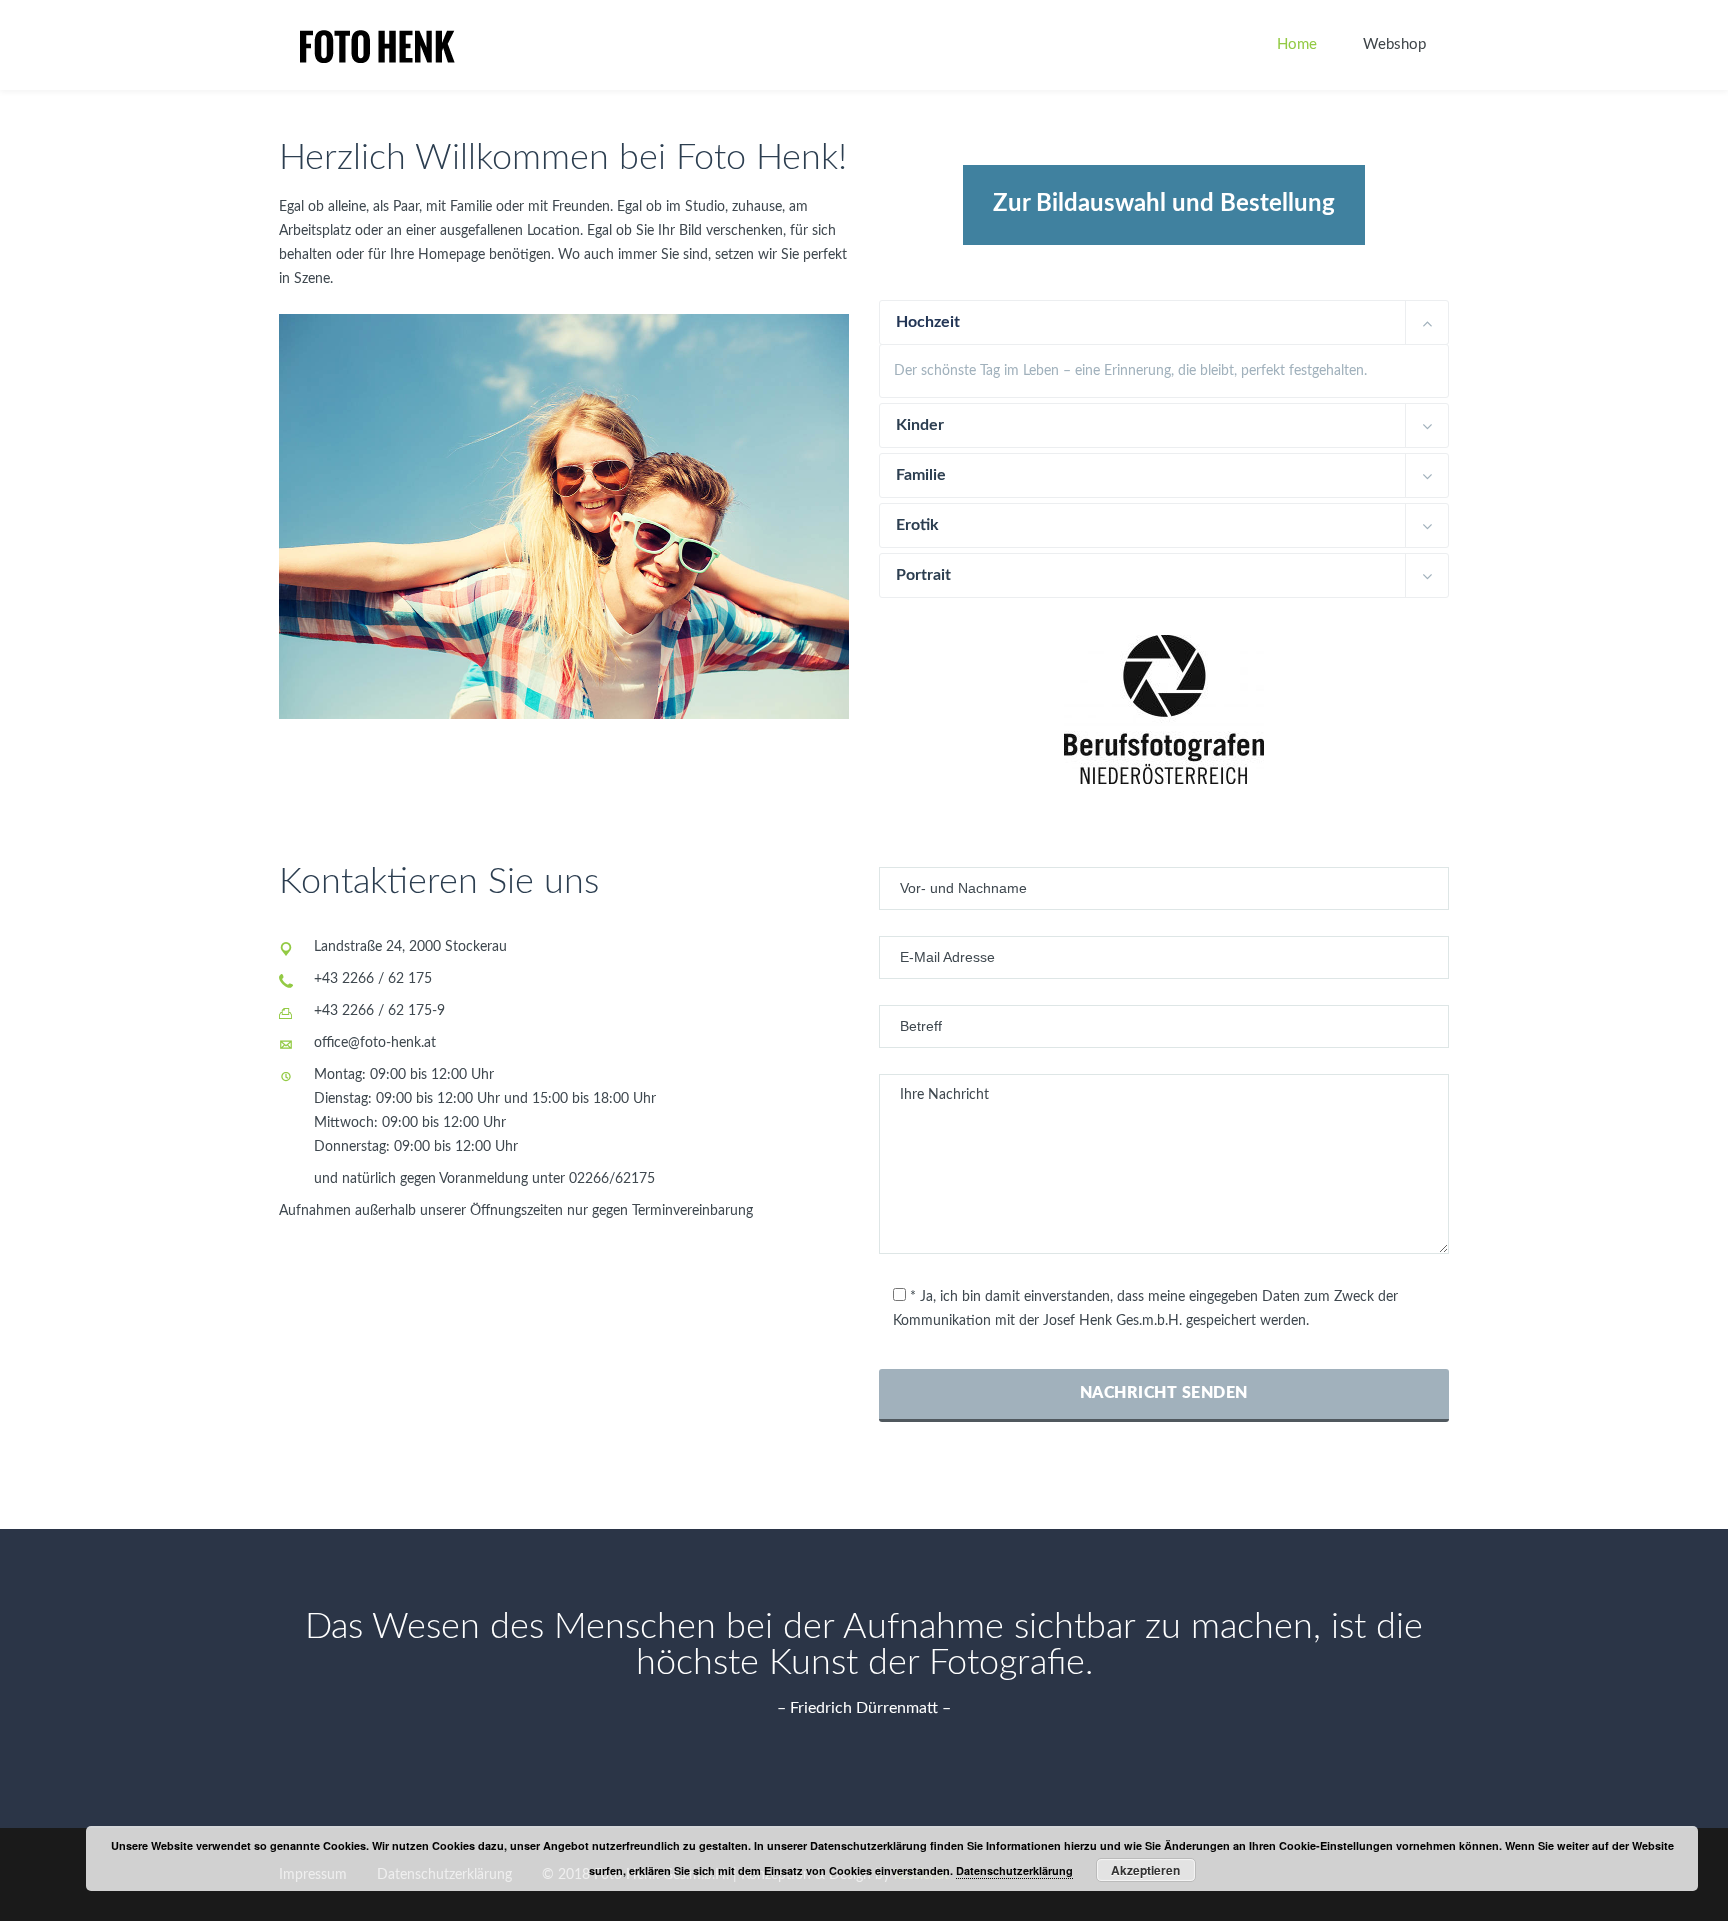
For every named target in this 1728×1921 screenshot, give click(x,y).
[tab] (1164, 322)
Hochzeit (928, 322)
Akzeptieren (1145, 1870)
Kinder (920, 425)
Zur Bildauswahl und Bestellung (1164, 204)
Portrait (923, 575)
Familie (921, 475)
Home (1297, 44)
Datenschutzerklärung (1014, 1870)
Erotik (917, 525)
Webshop (1394, 44)
